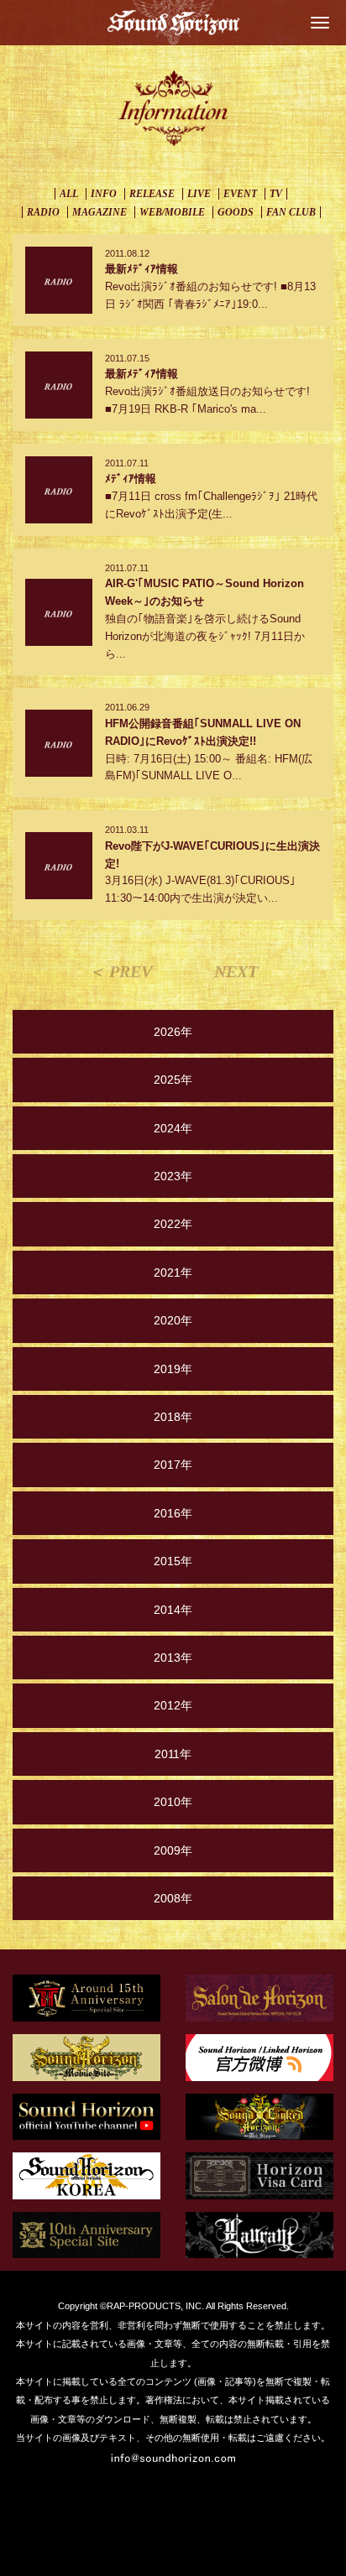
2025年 (173, 1080)
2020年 (173, 1320)
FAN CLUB (291, 212)
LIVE (199, 194)
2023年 (173, 1176)
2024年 (173, 1128)
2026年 (173, 1032)
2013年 (173, 1657)
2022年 (173, 1224)
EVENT (240, 194)
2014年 (173, 1610)
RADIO (43, 212)
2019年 (173, 1369)
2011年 (173, 1754)
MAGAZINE (100, 212)
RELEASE (152, 194)
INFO (104, 194)
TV (276, 194)
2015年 (173, 1561)
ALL (69, 194)
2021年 (173, 1272)
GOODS (236, 212)
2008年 (173, 1898)
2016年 (173, 1513)
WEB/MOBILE (172, 212)
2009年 (173, 1850)
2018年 (173, 1417)
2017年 (173, 1465)
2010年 (173, 1802)
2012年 (173, 1705)
